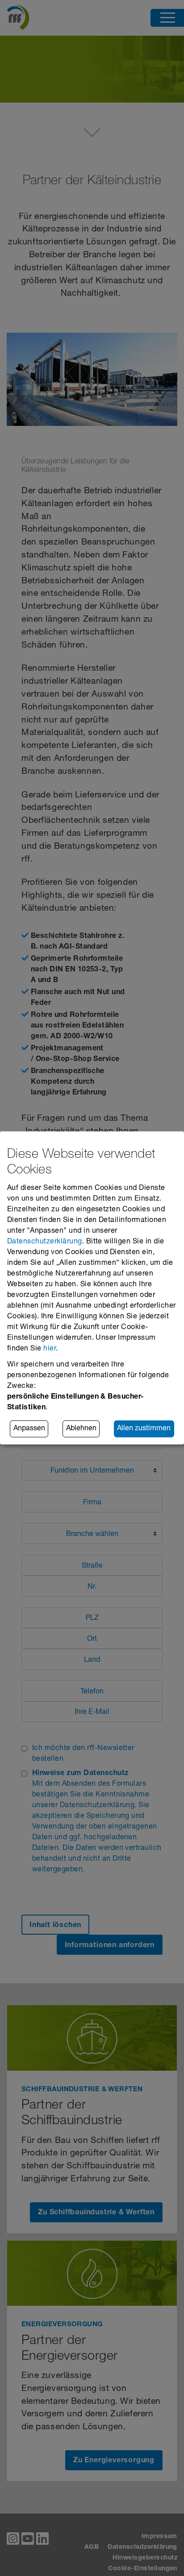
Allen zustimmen (144, 1429)
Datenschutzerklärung (45, 1242)
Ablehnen (81, 1429)
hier (50, 1349)
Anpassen (29, 1429)
